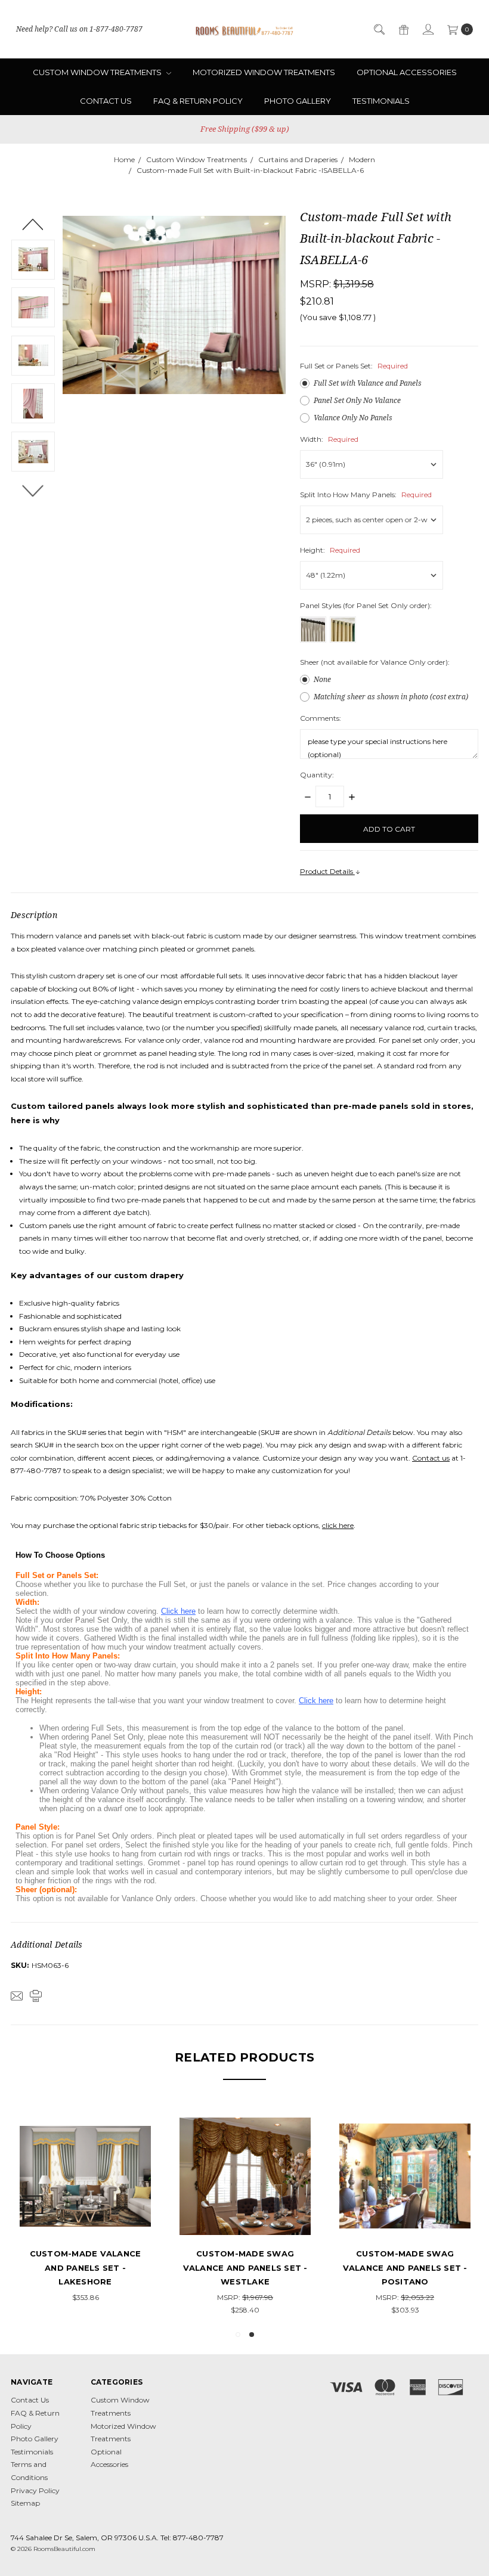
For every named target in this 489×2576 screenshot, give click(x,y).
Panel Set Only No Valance (357, 400)
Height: (330, 550)
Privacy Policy (35, 2490)
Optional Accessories (407, 72)
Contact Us (106, 101)
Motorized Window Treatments (264, 72)
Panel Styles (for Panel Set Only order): (366, 605)
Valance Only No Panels (353, 418)
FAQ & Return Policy (198, 101)
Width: (329, 439)
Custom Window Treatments (98, 72)
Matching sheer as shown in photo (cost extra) (391, 697)
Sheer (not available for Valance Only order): (375, 662)
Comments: (321, 718)
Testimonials (381, 101)
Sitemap (25, 2503)
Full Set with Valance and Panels (368, 383)
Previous (33, 224)
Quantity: (317, 775)
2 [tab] (252, 2335)
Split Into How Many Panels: (366, 495)
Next (33, 490)
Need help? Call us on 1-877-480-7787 (79, 29)
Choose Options (165, 2220)
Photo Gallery (298, 101)
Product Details (327, 871)
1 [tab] (238, 2335)
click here (338, 1525)
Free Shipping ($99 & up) (245, 129)
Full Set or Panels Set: (354, 366)
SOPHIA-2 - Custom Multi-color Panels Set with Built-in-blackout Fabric (165, 2267)
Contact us (431, 1458)
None (322, 679)
